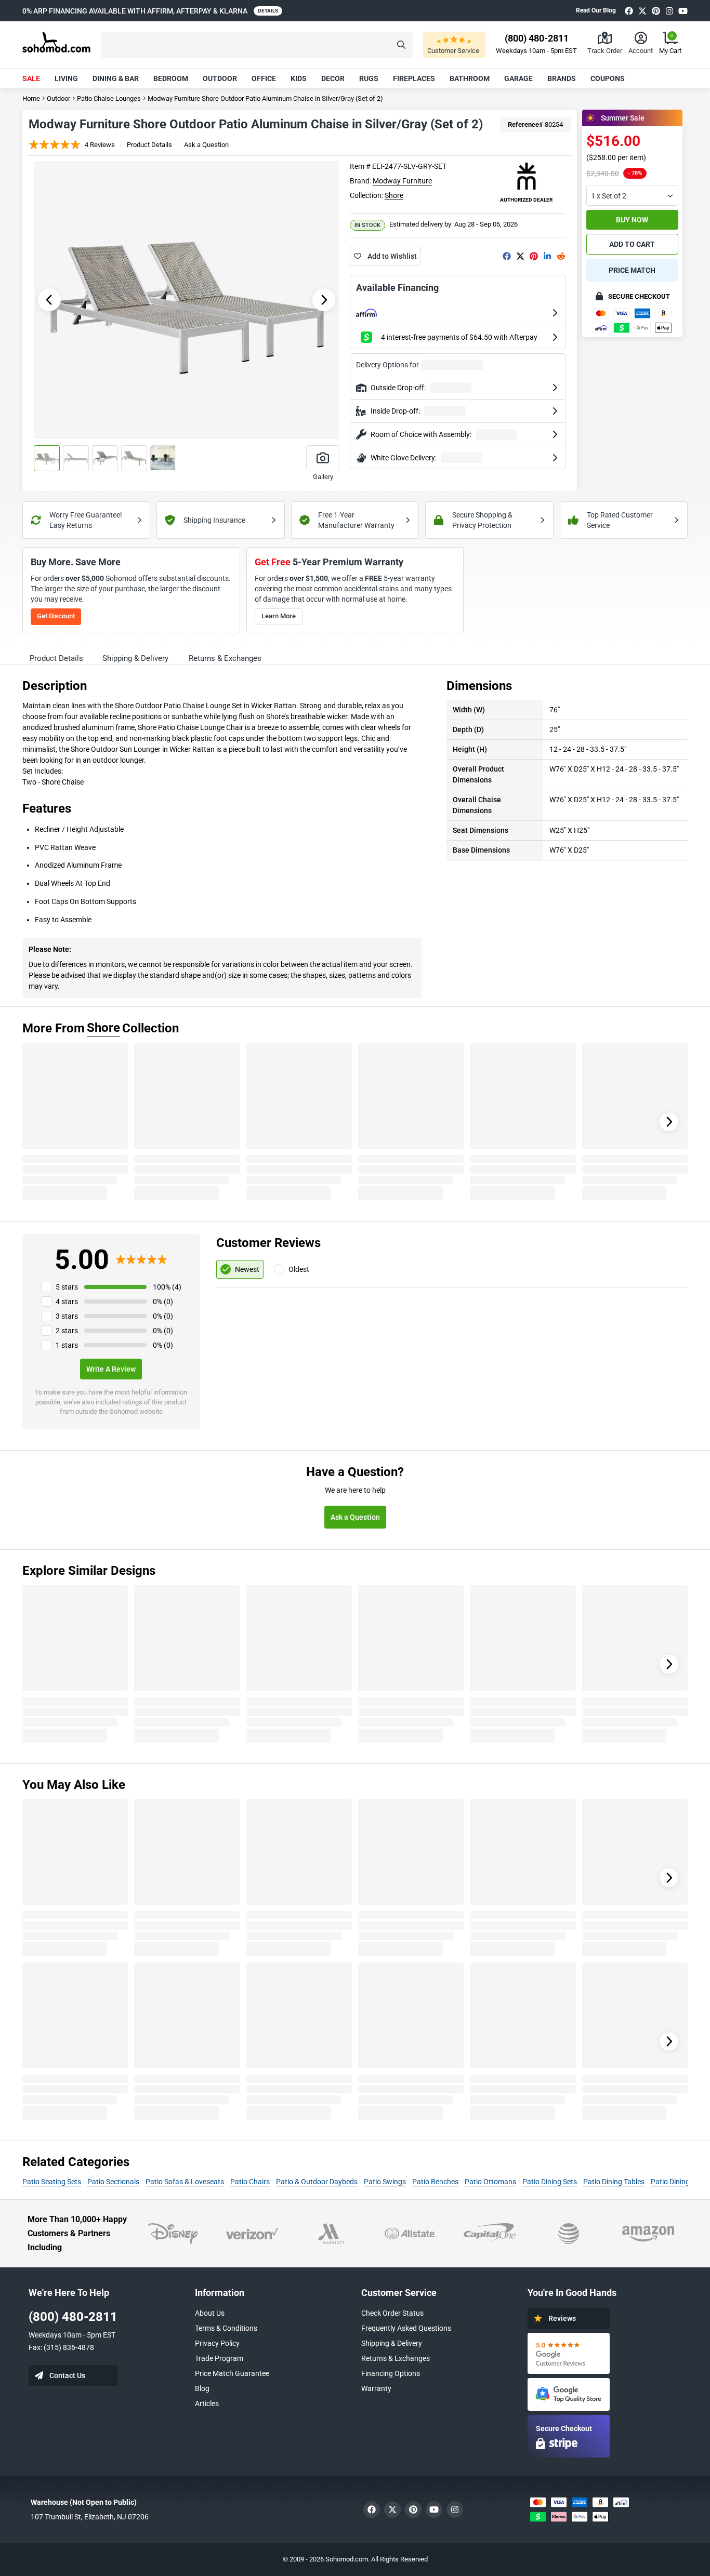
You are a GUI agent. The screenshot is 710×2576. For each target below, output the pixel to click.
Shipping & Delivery (392, 2343)
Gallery (323, 477)
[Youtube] (683, 11)
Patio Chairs (250, 2182)
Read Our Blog (596, 10)
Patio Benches (435, 2182)
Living (66, 78)
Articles (207, 2404)
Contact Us (67, 2375)
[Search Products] (401, 45)
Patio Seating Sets (52, 2182)
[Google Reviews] (569, 2353)
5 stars (67, 1287)
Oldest (299, 1269)
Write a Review (111, 1369)
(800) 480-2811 (73, 2317)
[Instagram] (669, 11)
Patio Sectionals (113, 2182)
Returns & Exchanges (396, 2358)
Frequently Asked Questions (406, 2328)
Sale (31, 78)
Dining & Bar (116, 78)
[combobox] (632, 195)
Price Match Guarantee (232, 2373)
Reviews (562, 2318)
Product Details (149, 145)
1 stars (67, 1345)
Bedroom (171, 78)
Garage (518, 78)
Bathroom (470, 78)
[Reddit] (561, 256)
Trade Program (219, 2358)
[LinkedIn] (547, 256)
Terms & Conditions (226, 2328)
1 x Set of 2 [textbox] (609, 196)
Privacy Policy (217, 2343)
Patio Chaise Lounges (109, 98)
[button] (257, 45)
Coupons (608, 78)
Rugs (369, 78)
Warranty (376, 2388)
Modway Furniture (402, 181)
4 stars (67, 1302)
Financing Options (391, 2373)
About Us (210, 2313)
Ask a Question (206, 145)
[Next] (669, 1122)
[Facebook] (629, 11)
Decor (333, 78)
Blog (202, 2388)
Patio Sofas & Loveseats (185, 2182)
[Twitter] (642, 11)
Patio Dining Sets (550, 2182)
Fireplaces (414, 78)
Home (31, 98)
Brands (562, 78)
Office (264, 78)
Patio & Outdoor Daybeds (317, 2182)
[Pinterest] (656, 11)
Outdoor (220, 78)
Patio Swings (385, 2182)
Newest (247, 1269)
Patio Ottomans (490, 2182)
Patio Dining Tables (614, 2182)
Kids (299, 78)
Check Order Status (392, 2313)
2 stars (67, 1331)
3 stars (67, 1316)
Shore (394, 195)
